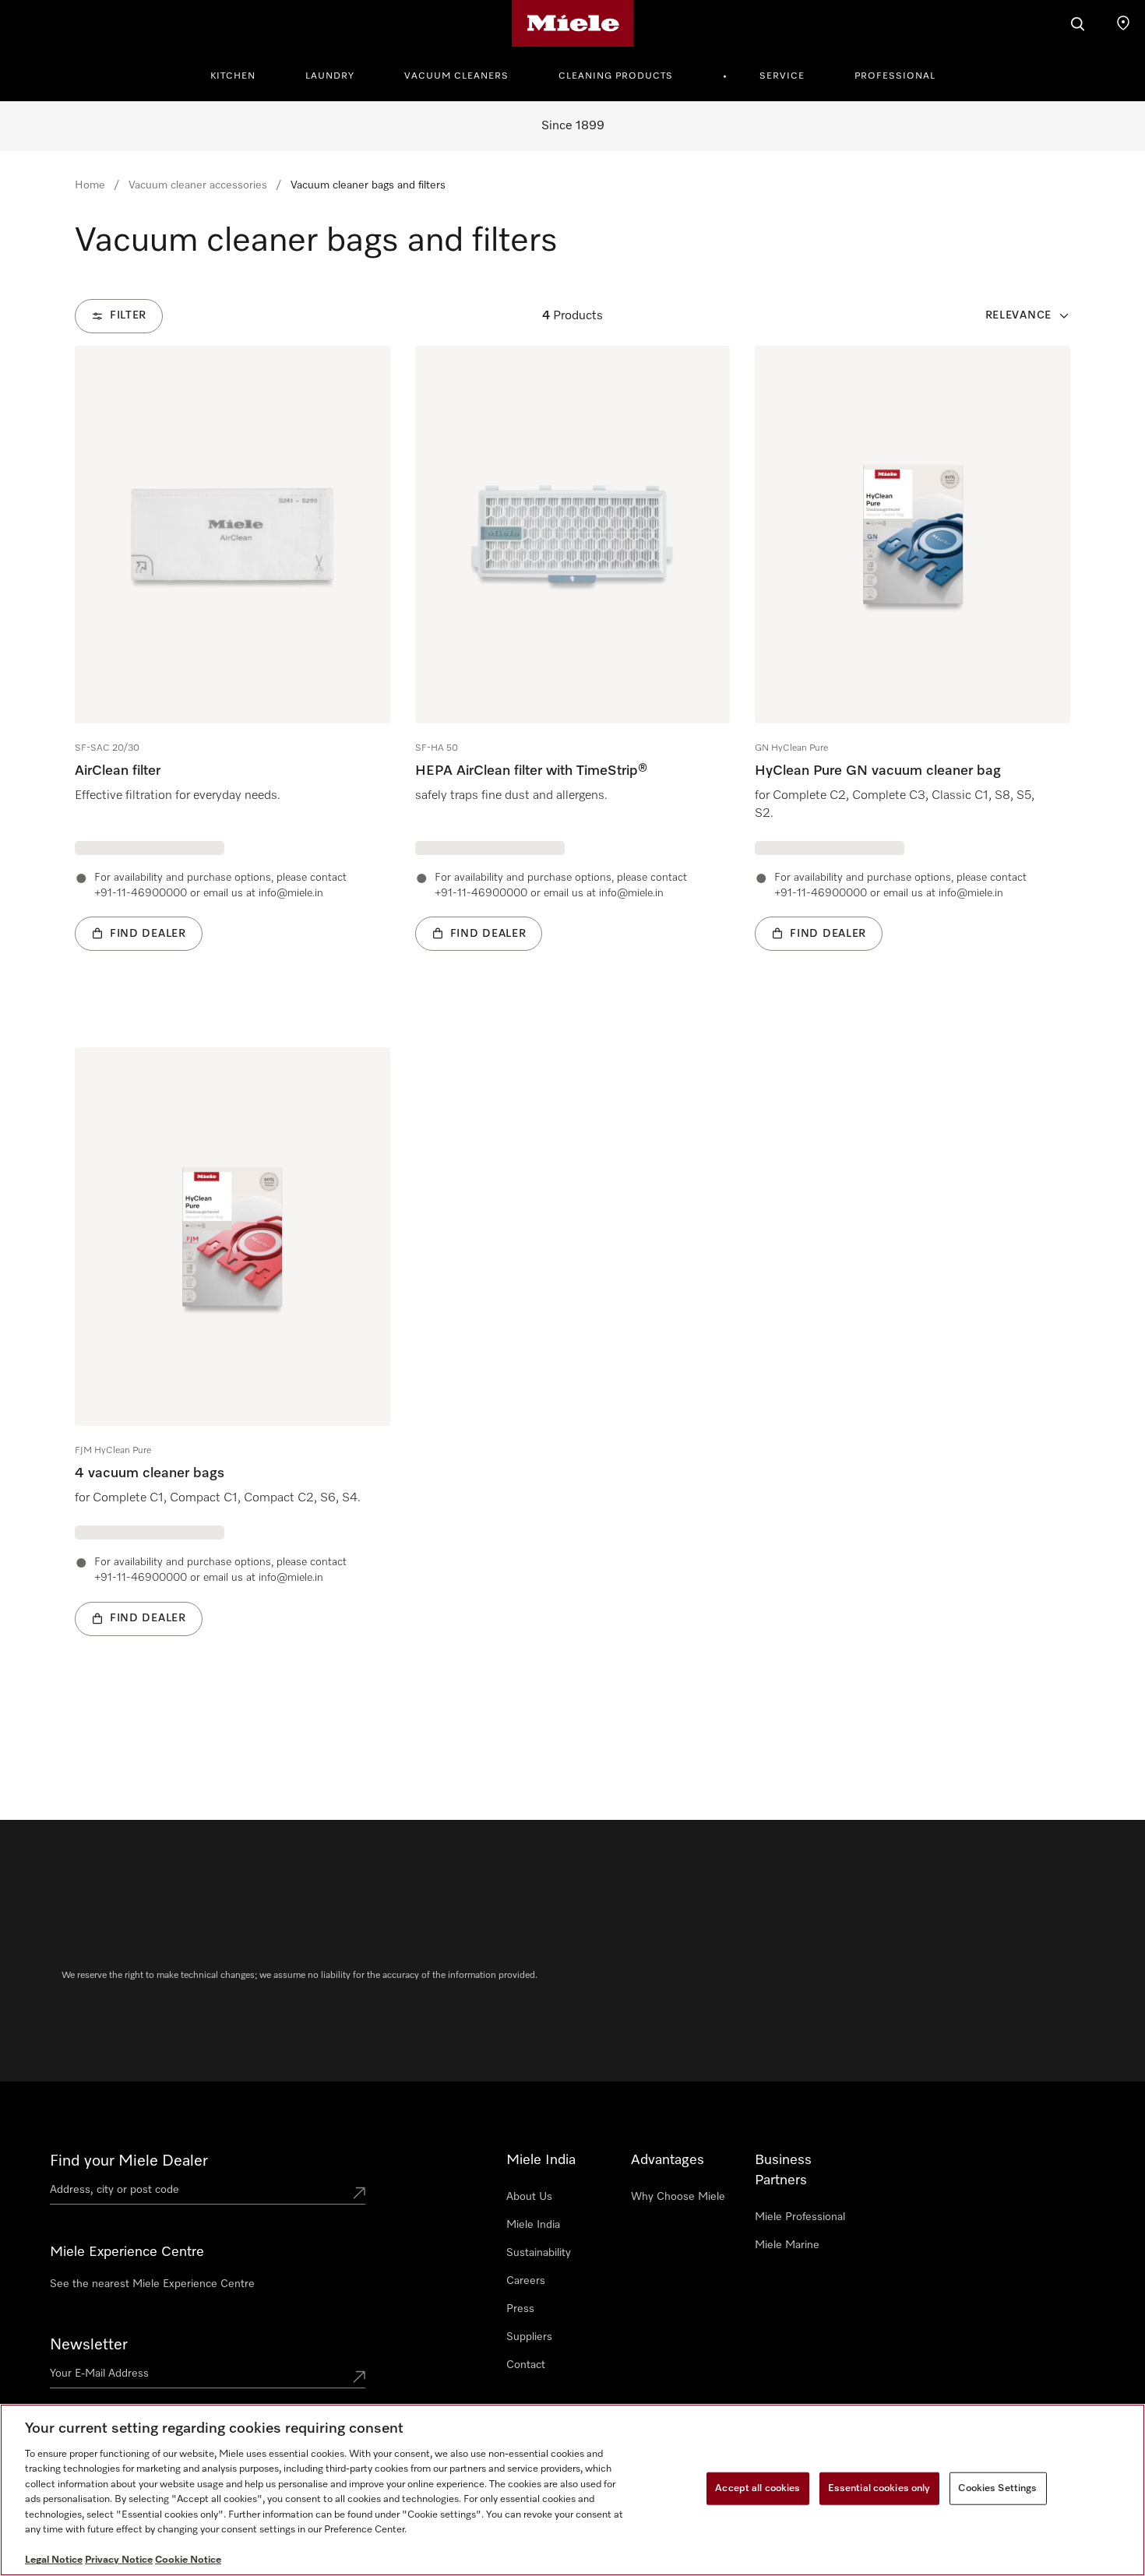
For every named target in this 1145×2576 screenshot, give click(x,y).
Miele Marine (787, 2245)
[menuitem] (241, 74)
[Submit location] (359, 2193)
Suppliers (529, 2337)
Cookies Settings (997, 2488)
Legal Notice (54, 2560)
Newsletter (89, 2345)
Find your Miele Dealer (129, 2161)
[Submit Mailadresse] (359, 2377)
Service (782, 76)
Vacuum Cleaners (456, 76)
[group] (233, 672)
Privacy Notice (119, 2560)
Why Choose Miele (678, 2197)
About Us (529, 2197)
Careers (526, 2281)
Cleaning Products (616, 76)
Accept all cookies (757, 2488)
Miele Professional (800, 2217)
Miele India (533, 2225)
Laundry (330, 76)
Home (90, 185)
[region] (572, 2490)
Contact (526, 2365)
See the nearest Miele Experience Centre (152, 2284)
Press (520, 2309)
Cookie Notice (188, 2560)
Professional (895, 76)
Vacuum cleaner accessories (198, 185)
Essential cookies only (879, 2488)
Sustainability (539, 2253)
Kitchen (233, 76)
